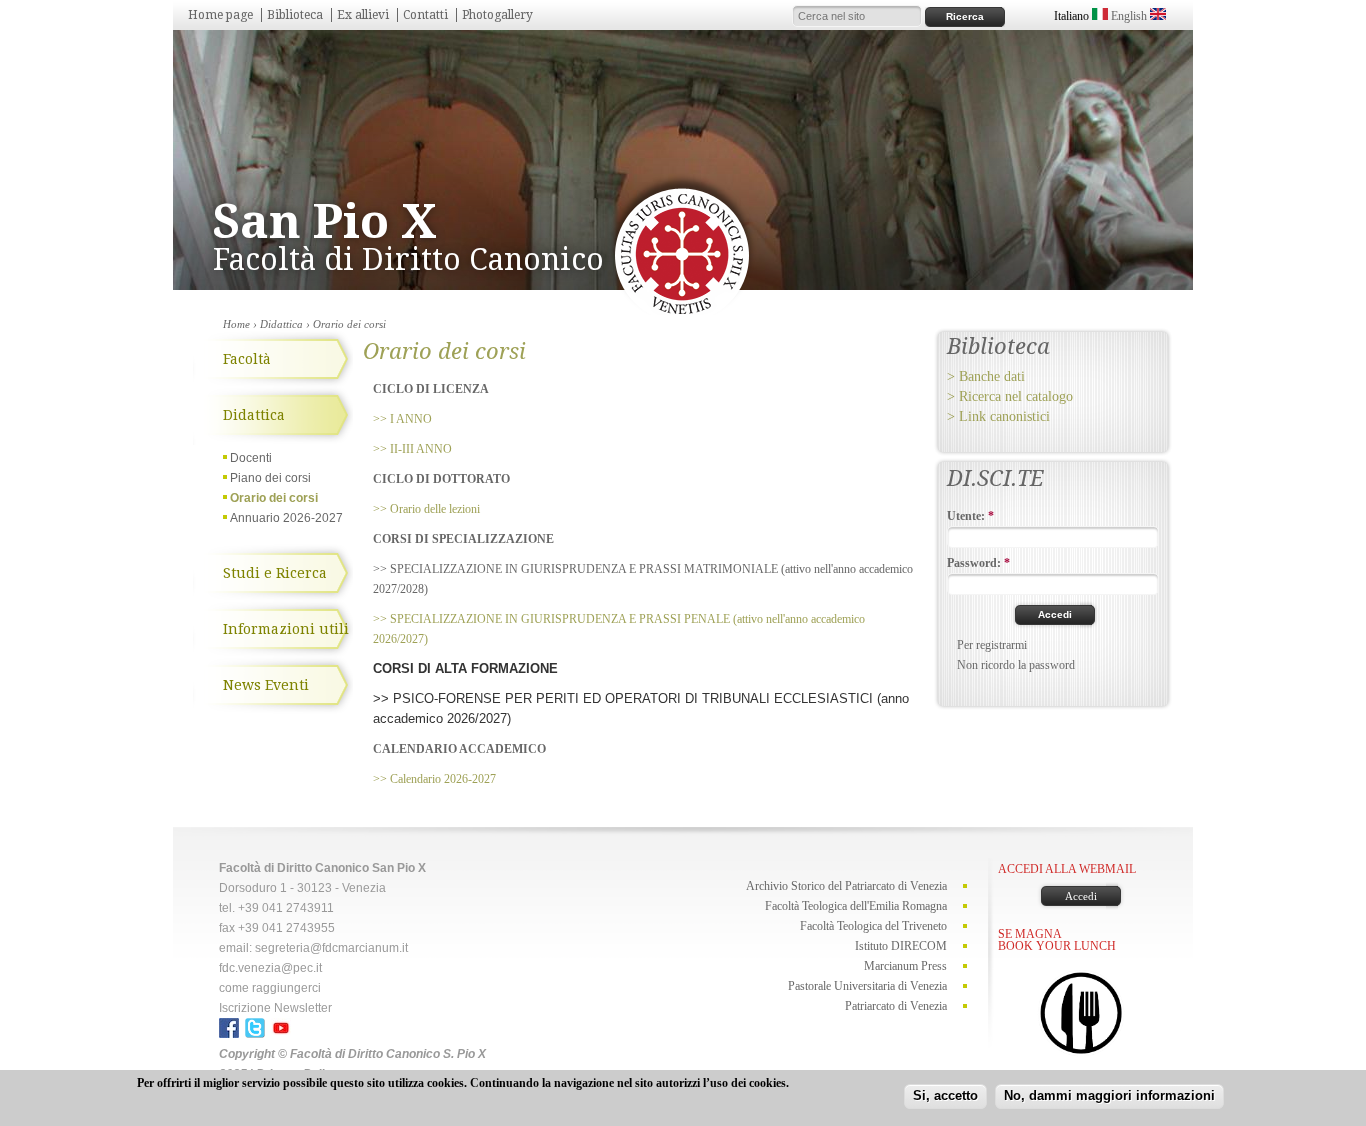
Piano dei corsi (270, 478)
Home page (220, 15)
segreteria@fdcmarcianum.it (331, 948)
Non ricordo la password (1016, 665)
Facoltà (247, 359)
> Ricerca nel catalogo (1010, 396)
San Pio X (325, 221)
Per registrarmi (992, 645)
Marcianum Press (905, 966)
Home (236, 324)
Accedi (1081, 896)
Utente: (970, 516)
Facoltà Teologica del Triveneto (873, 926)
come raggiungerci (270, 988)
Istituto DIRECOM (901, 946)
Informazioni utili (286, 629)
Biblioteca (295, 15)
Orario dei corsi (274, 498)
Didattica (281, 324)
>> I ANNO (402, 419)
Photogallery (497, 15)
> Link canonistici (998, 416)
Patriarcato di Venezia (896, 1006)
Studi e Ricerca (275, 573)
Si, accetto (945, 1095)
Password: (978, 563)
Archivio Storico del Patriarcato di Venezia (846, 886)
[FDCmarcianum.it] (682, 311)
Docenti (251, 458)
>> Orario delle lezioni (426, 509)
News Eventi (266, 685)
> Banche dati (986, 376)
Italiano (1073, 16)
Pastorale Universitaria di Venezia (867, 986)
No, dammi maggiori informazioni (1109, 1095)
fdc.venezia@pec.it (270, 968)
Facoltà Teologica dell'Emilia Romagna (856, 906)
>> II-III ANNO (412, 449)
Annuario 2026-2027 (286, 518)
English (1130, 16)
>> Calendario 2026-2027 (436, 779)
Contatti (425, 15)
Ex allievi (363, 15)
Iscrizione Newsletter (275, 1008)
